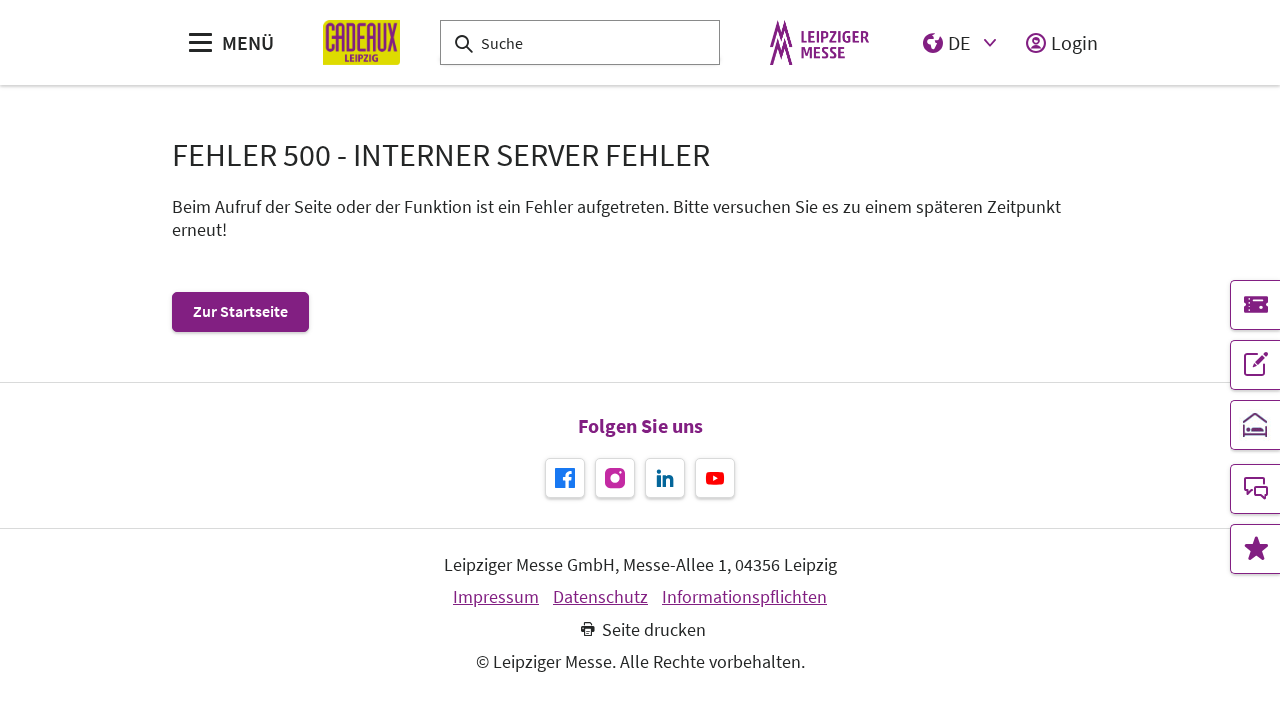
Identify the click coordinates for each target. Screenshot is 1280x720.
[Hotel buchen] (1255, 425)
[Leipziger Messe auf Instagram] (615, 478)
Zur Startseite (240, 311)
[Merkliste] (1255, 549)
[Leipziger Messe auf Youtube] (715, 478)
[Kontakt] (1255, 489)
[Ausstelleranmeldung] (1255, 365)
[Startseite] (361, 42)
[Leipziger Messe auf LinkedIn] (665, 478)
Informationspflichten (744, 597)
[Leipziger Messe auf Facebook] (565, 478)
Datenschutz (600, 597)
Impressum (496, 597)
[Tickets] (1255, 305)
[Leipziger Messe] (819, 42)
